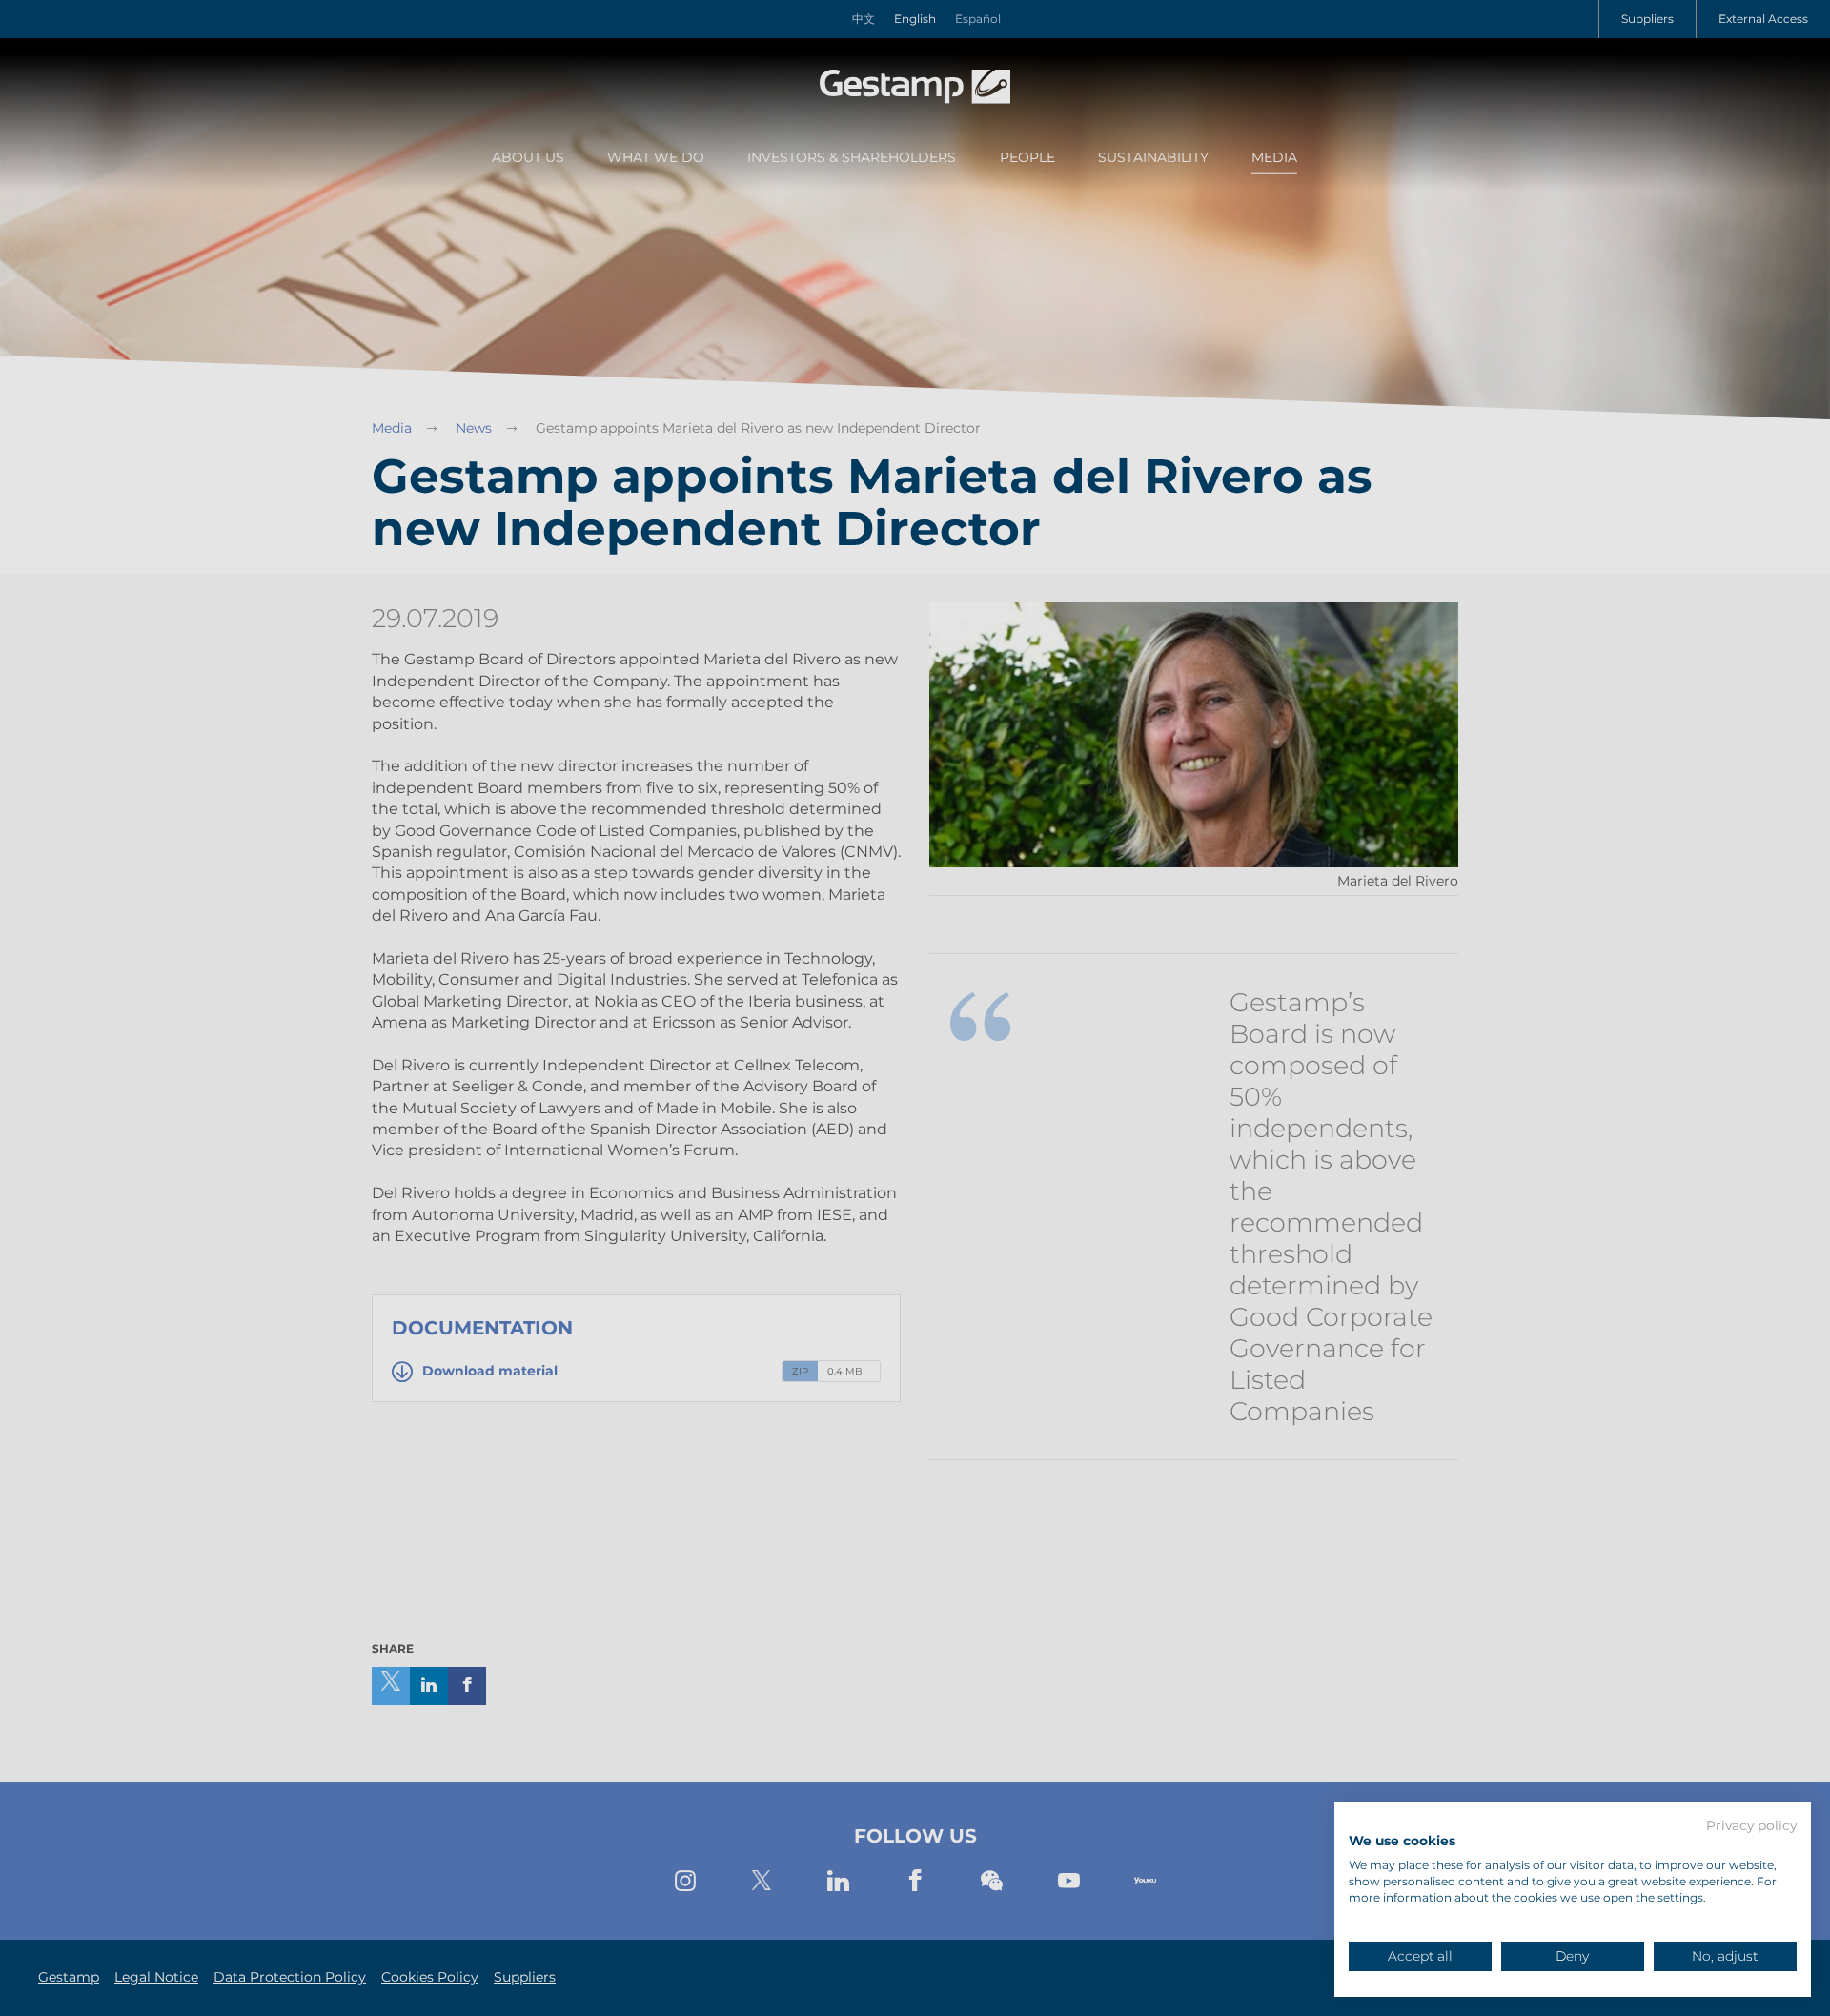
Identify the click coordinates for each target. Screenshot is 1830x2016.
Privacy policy (1751, 1826)
